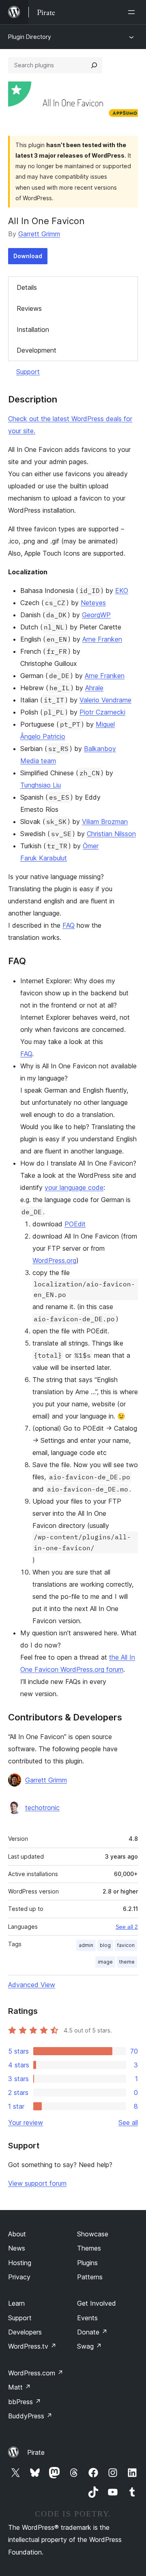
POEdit (75, 1224)
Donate (92, 2332)
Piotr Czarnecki (102, 712)
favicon (126, 1945)
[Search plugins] (94, 65)
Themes (89, 2248)
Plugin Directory (30, 37)
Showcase (93, 2234)
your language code (74, 1187)
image (105, 1962)
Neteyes (93, 603)
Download (28, 256)
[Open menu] (133, 12)
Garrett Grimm (39, 234)
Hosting (20, 2263)
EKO (122, 591)
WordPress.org (54, 1260)
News (17, 2248)
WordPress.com (36, 2373)
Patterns (90, 2277)
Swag (89, 2346)
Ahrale (94, 688)
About (17, 2234)
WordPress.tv (32, 2346)
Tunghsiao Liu (41, 785)
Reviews (29, 308)
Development (36, 350)
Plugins (87, 2263)
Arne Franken (102, 639)
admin (86, 1945)
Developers (25, 2332)
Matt (19, 2387)
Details (27, 287)
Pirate (36, 2452)
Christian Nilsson (111, 834)
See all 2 (127, 1927)
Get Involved (97, 2303)
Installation (33, 329)
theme (127, 1962)
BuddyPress (30, 2416)
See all (128, 2122)
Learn (16, 2303)
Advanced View (32, 1985)
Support (28, 372)
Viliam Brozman (105, 822)
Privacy (19, 2277)
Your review (26, 2122)
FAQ (69, 925)
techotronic (42, 1808)
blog (105, 1945)
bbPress (25, 2402)
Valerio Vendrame (105, 700)
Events (87, 2318)
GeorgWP (96, 615)
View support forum (37, 2183)
